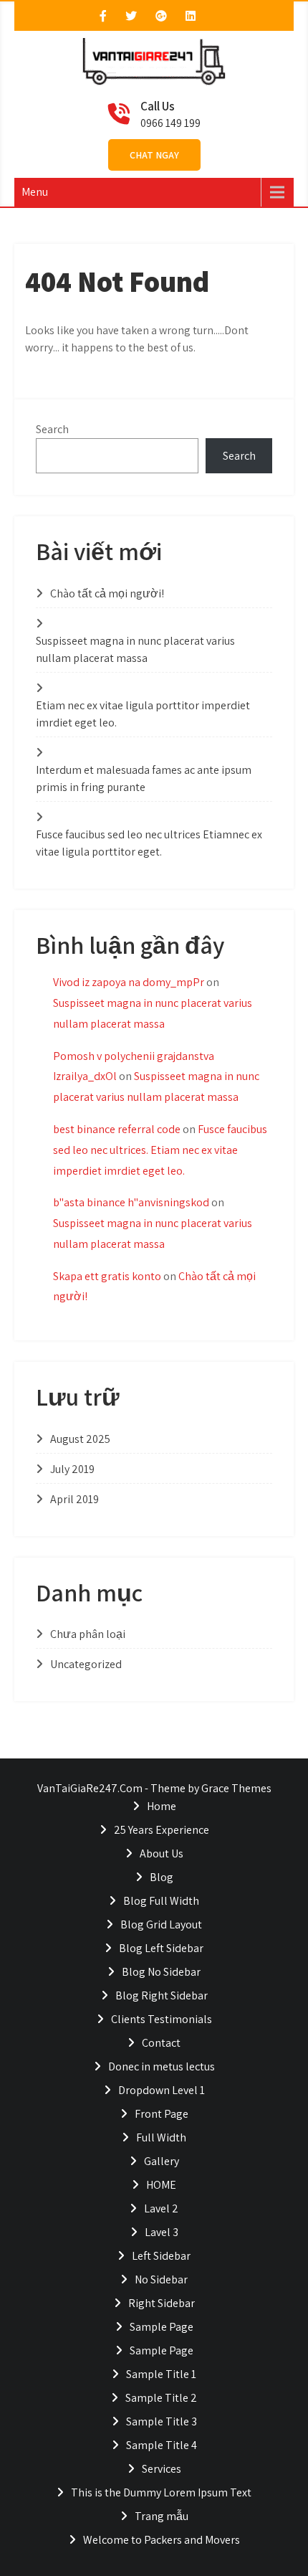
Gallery (162, 2161)
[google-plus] (161, 16)
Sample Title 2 (161, 2398)
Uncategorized (86, 1664)
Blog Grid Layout (161, 1924)
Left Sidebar (161, 2256)
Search (52, 429)
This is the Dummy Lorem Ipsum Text (161, 2492)
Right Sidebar (162, 2303)
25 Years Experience (162, 1830)
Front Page (162, 2114)
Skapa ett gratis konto (107, 1276)
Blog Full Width (161, 1901)
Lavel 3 (162, 2232)
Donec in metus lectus (162, 2066)
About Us (162, 1853)
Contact (161, 2043)
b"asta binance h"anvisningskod (131, 1202)
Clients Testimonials (162, 2019)
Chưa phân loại (88, 1634)
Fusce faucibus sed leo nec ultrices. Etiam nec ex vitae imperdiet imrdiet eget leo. (160, 1150)
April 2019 (74, 1499)
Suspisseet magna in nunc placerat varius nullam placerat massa (135, 649)
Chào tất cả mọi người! (107, 593)
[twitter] (131, 16)
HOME (161, 2185)
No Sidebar (161, 2279)
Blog (162, 1877)
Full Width (161, 2137)
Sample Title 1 (161, 2374)
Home (162, 1806)
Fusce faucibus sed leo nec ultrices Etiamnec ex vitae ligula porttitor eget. (149, 843)
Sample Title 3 (162, 2421)
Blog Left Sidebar (161, 1948)
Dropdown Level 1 (162, 2090)
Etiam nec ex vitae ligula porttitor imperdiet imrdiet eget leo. (143, 714)
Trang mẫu (162, 2516)
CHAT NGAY (154, 155)
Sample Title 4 (162, 2445)
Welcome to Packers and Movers (162, 2540)
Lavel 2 (161, 2208)
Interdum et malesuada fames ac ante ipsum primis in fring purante (144, 778)
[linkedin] (191, 16)
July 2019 (72, 1469)
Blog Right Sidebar (162, 1995)
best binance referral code (117, 1129)
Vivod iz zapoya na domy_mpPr (129, 982)
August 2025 (80, 1439)
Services (162, 2469)
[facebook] (103, 16)
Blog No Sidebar (161, 1972)
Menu (35, 192)
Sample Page (162, 2327)
